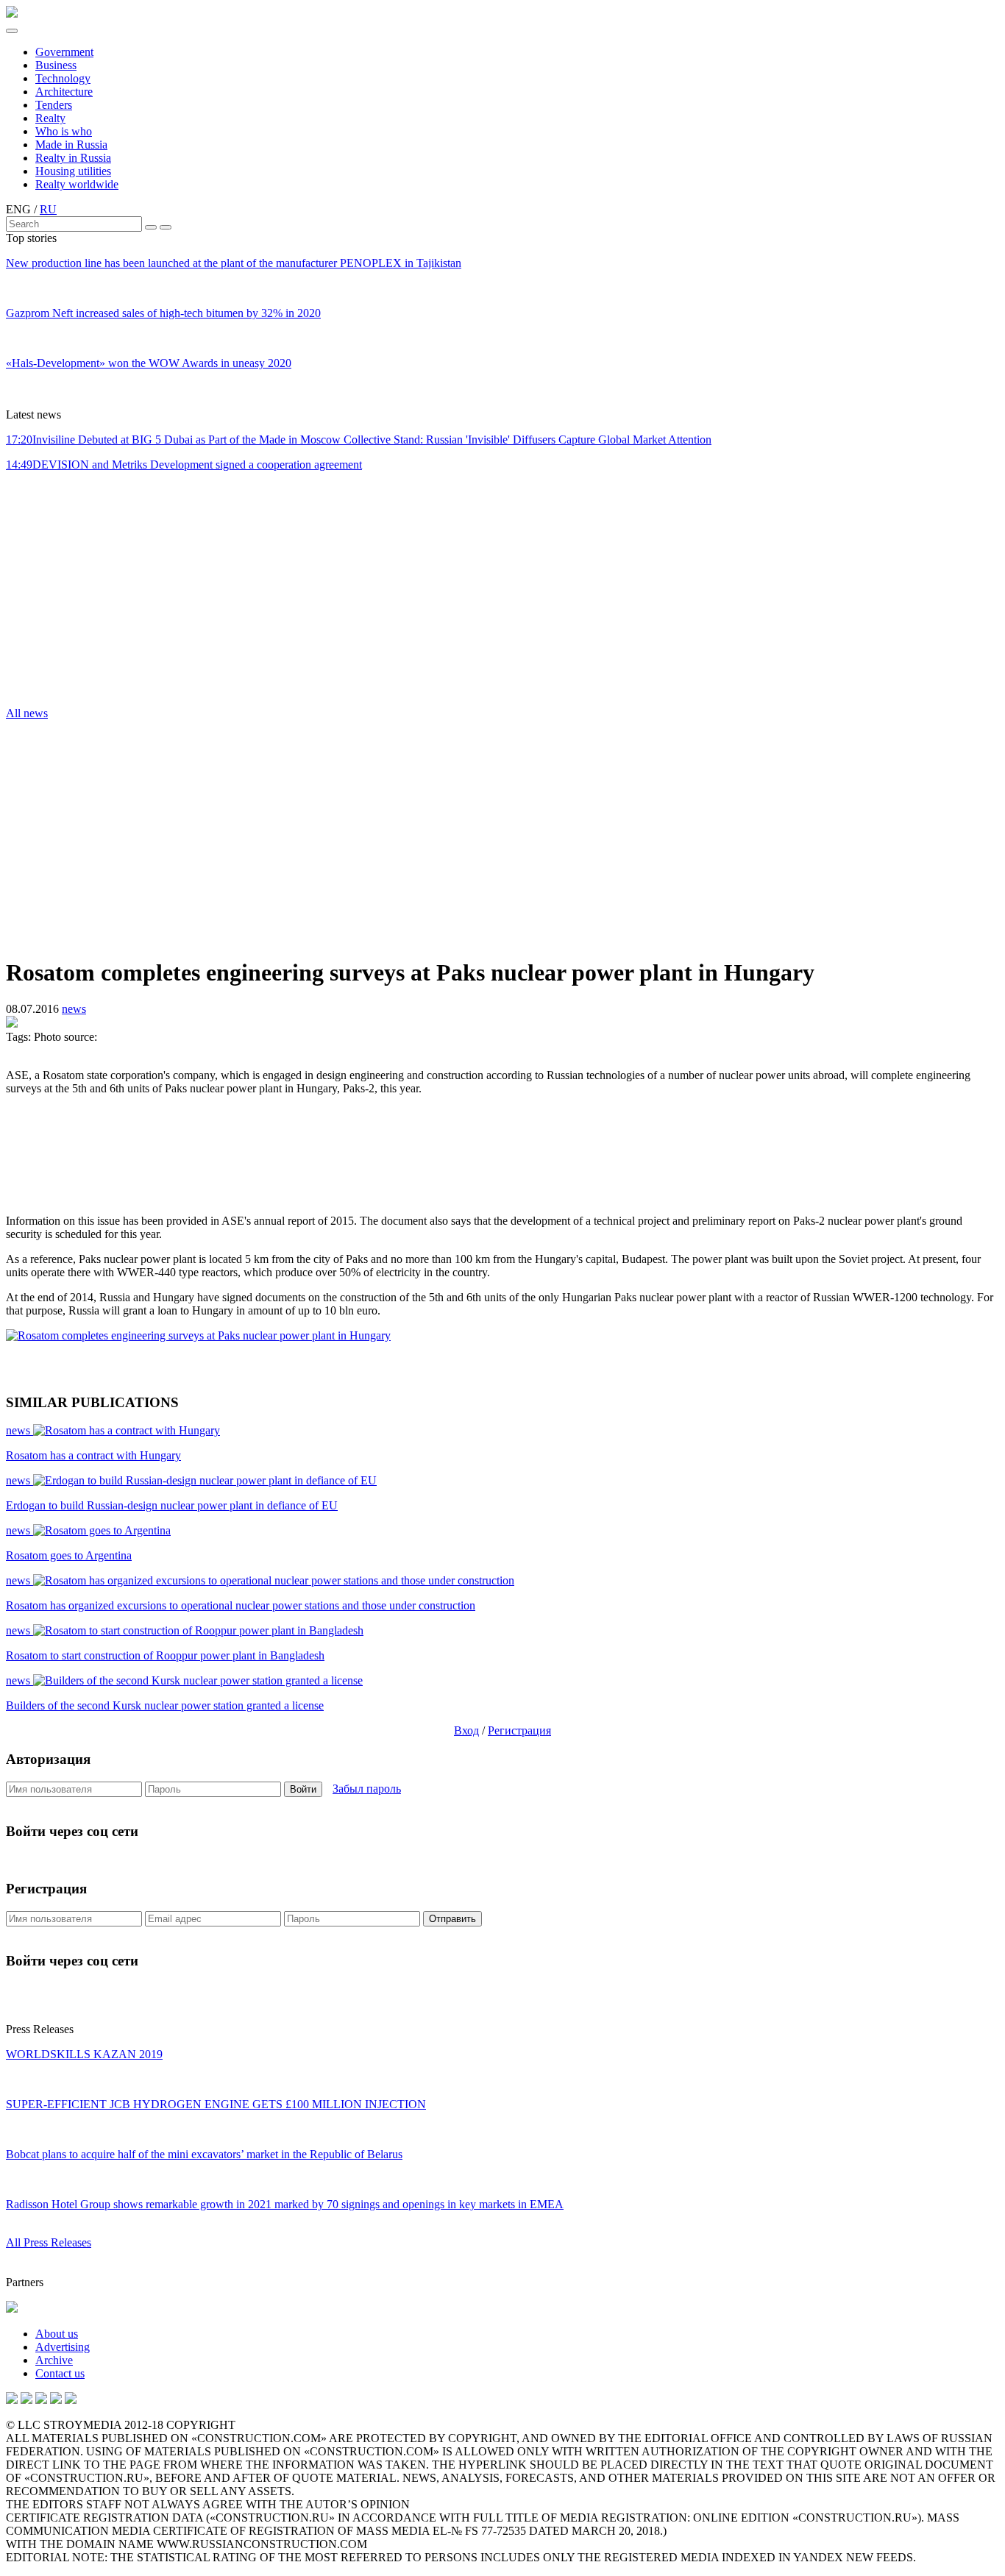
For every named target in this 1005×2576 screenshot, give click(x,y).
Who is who (64, 131)
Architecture (64, 92)
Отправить (452, 1919)
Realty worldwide (77, 184)
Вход (466, 1730)
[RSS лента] (56, 2400)
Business (56, 65)
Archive (54, 2360)
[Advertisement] (94, 594)
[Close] (166, 227)
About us (57, 2334)
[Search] (151, 227)
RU (48, 209)
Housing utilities (73, 171)
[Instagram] (41, 2400)
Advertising (63, 2347)
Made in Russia (71, 145)
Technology (63, 78)
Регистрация (519, 1730)
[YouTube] (26, 2400)
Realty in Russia (73, 158)
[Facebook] (71, 2400)
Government (64, 52)
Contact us (60, 2373)
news (74, 1009)
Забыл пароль (367, 1789)
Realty (50, 118)
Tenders (54, 105)
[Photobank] (12, 2400)
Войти (303, 1789)
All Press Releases (49, 2242)
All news (27, 713)
